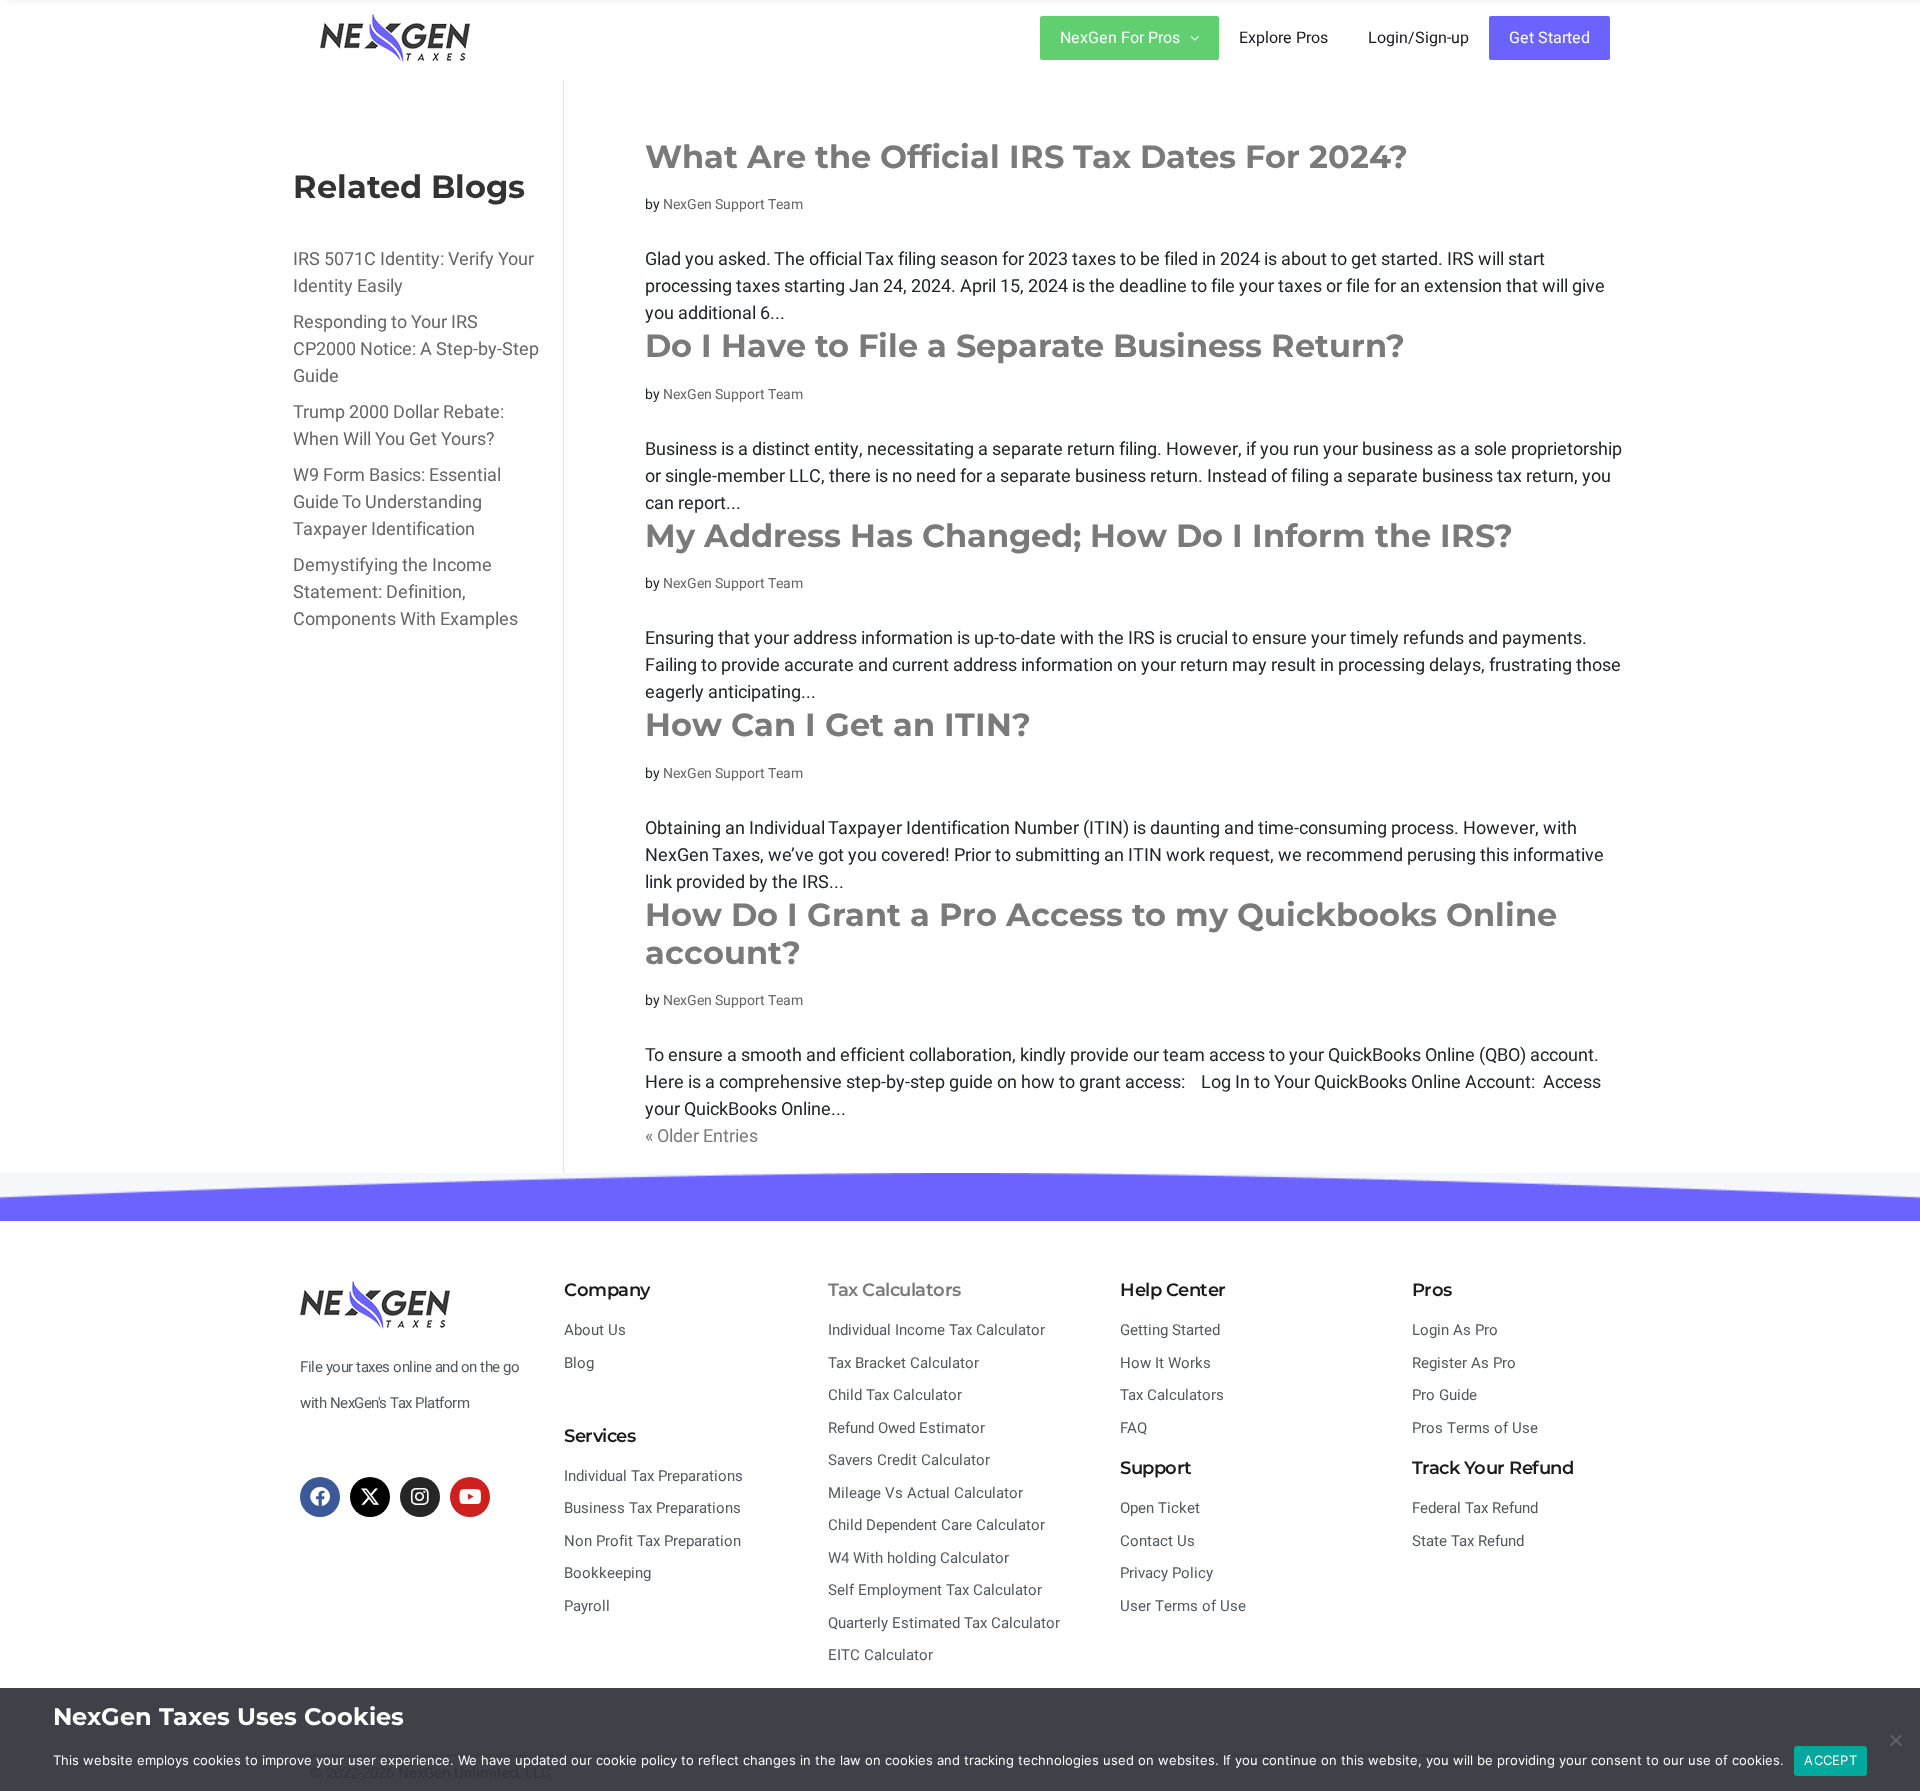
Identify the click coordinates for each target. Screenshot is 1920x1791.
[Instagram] (420, 1497)
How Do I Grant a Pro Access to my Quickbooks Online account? (1101, 933)
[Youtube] (470, 1497)
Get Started (1549, 38)
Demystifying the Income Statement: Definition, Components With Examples (405, 592)
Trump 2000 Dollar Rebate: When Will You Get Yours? (398, 426)
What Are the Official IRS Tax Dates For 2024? (1026, 156)
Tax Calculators (894, 1290)
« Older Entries (701, 1136)
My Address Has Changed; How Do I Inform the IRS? (1079, 535)
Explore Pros (1283, 38)
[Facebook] (320, 1497)
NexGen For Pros (1120, 38)
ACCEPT (1830, 1760)
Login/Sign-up (1418, 38)
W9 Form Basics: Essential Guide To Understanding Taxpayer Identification (397, 502)
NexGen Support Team (733, 204)
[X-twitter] (370, 1497)
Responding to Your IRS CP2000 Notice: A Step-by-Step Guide (416, 349)
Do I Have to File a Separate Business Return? (1025, 345)
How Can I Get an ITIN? (838, 724)
